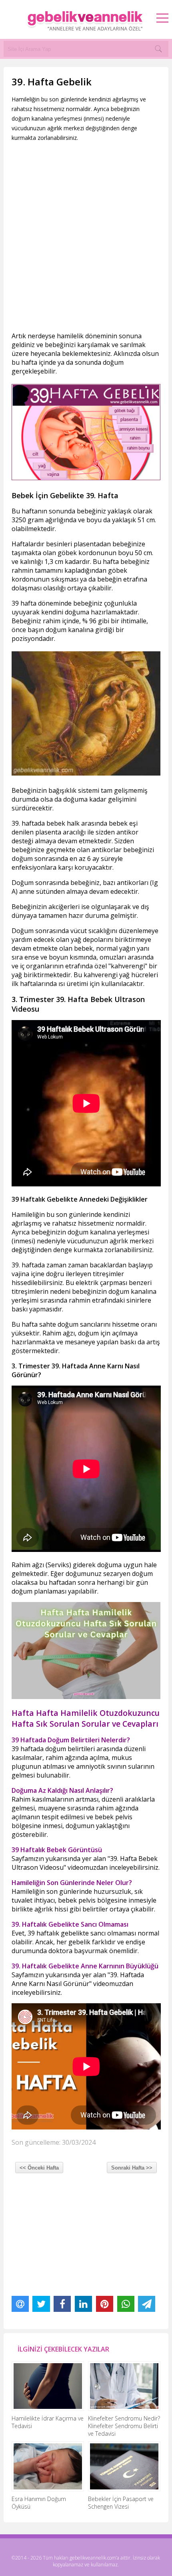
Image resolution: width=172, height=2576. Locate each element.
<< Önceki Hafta (39, 2168)
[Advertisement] (86, 237)
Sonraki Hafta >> (132, 2168)
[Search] (158, 49)
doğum (22, 859)
